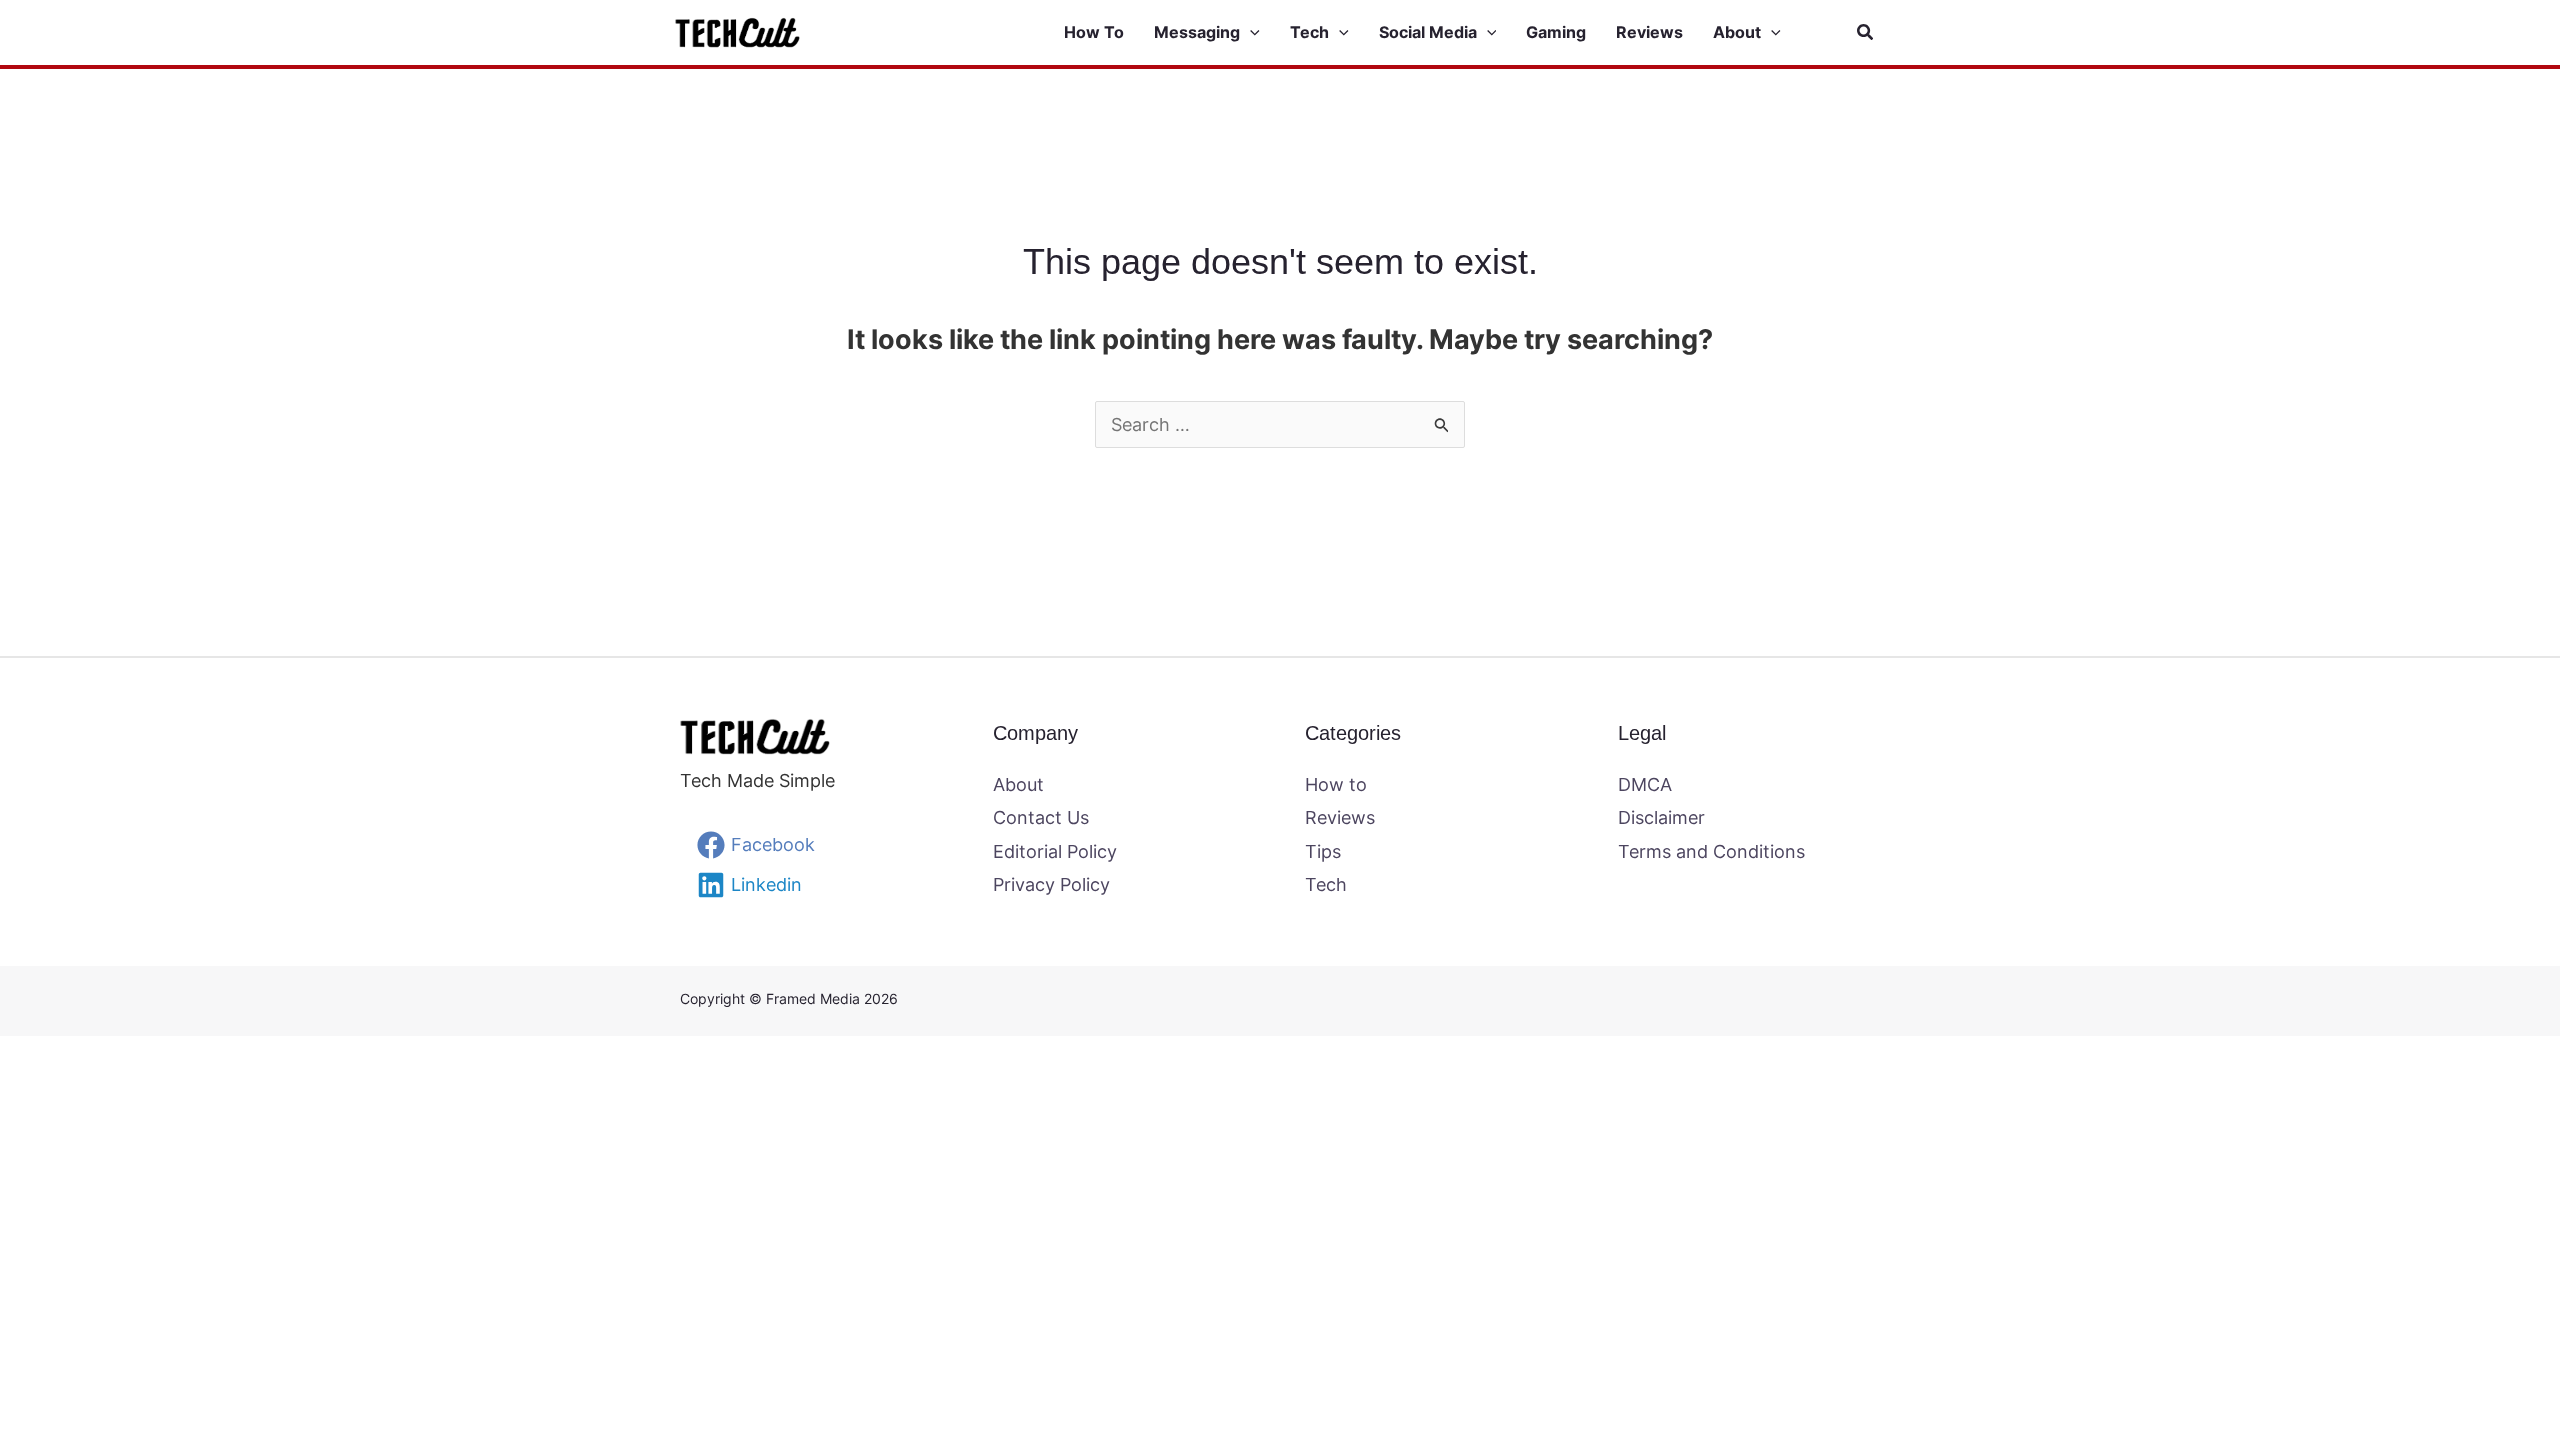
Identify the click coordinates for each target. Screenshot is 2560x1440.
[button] (1250, 33)
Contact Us (1041, 817)
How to (1336, 784)
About (1018, 784)
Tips (1323, 851)
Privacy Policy (1051, 884)
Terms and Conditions (1711, 851)
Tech (1326, 884)
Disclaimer (1661, 817)
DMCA (1645, 784)
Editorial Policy (1055, 851)
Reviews (1340, 817)
